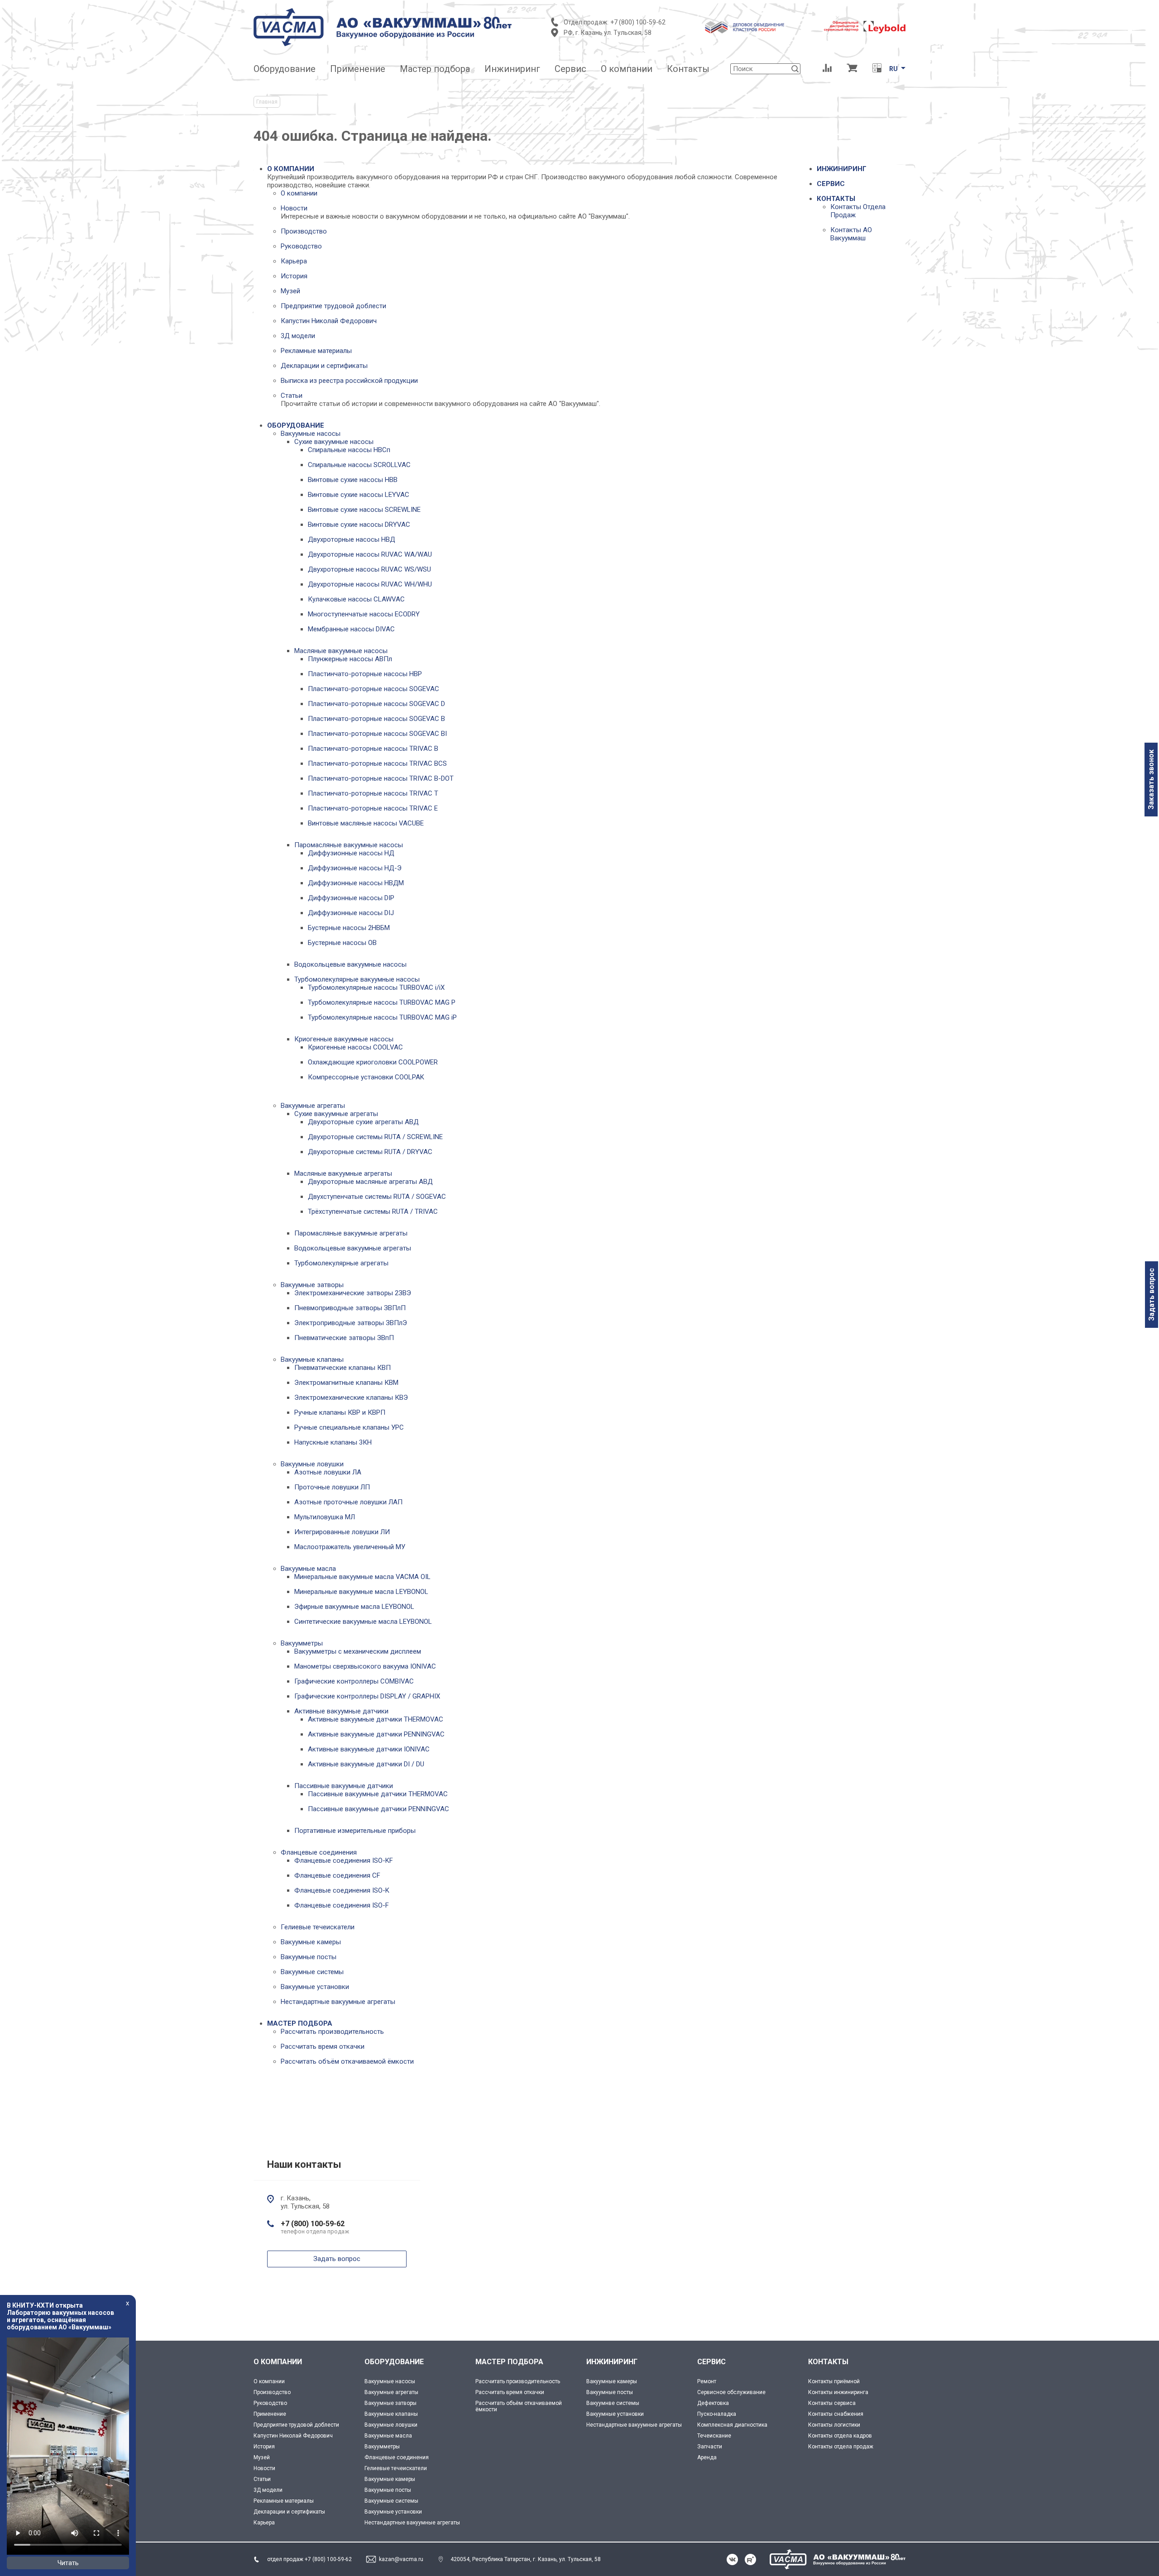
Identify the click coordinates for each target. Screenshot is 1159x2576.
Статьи (292, 396)
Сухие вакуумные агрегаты (336, 1114)
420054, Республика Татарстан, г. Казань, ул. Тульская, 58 (526, 2559)
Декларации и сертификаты (324, 366)
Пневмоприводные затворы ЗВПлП (350, 1308)
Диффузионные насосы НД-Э (355, 868)
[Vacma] (383, 27)
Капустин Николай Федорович (329, 321)
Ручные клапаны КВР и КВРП (340, 1412)
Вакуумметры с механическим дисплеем (358, 1651)
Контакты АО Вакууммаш (851, 234)
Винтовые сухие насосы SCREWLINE (364, 510)
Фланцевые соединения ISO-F (342, 1905)
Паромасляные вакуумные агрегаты (351, 1233)
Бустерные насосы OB (342, 943)
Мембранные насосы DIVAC (351, 629)
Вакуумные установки (315, 1987)
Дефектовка (713, 2403)
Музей (290, 291)
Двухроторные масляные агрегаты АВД (370, 1182)
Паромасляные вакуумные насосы (349, 845)
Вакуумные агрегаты (313, 1106)
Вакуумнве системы (613, 2403)
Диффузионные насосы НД (351, 853)
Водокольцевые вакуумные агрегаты (353, 1248)
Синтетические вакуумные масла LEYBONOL (363, 1622)
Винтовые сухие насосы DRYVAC (359, 525)
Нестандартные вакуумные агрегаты (338, 2002)
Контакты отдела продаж (841, 2447)
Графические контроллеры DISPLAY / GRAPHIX (367, 1696)
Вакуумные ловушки (312, 1464)
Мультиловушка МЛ (325, 1517)
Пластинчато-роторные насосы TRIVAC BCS (377, 763)
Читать (68, 2563)
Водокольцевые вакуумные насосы (350, 964)
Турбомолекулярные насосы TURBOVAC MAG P (382, 1002)
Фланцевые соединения (319, 1852)
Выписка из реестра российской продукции (349, 381)
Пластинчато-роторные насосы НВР (365, 674)
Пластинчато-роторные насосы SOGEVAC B (376, 719)
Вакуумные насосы (311, 434)
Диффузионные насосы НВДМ (356, 883)
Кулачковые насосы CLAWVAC (356, 599)
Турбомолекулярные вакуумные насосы (357, 979)
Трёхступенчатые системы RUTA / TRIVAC (373, 1212)
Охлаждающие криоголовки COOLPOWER (373, 1062)
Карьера (294, 261)
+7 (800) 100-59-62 (638, 22)
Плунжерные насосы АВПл (350, 659)
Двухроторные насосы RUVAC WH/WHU (370, 584)
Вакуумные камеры (311, 1942)
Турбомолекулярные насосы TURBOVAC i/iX (376, 987)
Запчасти (710, 2447)
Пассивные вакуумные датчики (344, 1786)
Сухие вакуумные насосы (334, 442)
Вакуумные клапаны (312, 1360)
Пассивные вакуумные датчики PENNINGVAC (378, 1809)
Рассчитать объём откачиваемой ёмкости (347, 2061)
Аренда (707, 2457)
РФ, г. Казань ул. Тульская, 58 (608, 33)
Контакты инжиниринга (838, 2392)
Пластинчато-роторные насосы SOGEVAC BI (377, 734)
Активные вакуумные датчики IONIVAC (369, 1749)
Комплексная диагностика (732, 2425)
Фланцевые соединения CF (337, 1875)
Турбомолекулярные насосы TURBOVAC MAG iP (382, 1017)
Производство (304, 231)
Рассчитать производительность (332, 2032)
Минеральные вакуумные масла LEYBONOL (361, 1592)
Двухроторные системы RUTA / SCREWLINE (375, 1137)
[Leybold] (865, 27)
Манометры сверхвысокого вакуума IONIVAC (365, 1666)
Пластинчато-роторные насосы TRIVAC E (373, 808)
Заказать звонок (1151, 780)
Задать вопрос (1152, 1295)
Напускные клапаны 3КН (333, 1442)
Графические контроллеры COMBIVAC (354, 1681)
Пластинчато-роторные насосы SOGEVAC (374, 689)
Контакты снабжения (836, 2414)
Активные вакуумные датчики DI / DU (366, 1764)
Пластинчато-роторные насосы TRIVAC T (373, 793)
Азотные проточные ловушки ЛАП (348, 1502)
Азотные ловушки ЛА (328, 1472)
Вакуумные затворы (312, 1285)
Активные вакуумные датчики (341, 1711)
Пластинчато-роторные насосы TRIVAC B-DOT (381, 778)
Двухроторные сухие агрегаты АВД (363, 1122)
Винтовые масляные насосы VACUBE (366, 823)
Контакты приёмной (834, 2381)
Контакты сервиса (832, 2403)
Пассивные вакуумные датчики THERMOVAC (378, 1794)
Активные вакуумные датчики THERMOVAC (376, 1719)
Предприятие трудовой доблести (333, 306)
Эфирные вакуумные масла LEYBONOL (354, 1607)
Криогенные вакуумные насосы (344, 1039)
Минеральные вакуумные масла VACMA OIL (362, 1577)
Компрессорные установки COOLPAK (366, 1077)
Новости (294, 208)
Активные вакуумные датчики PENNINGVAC (376, 1734)
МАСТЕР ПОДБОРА (300, 2023)
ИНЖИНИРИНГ (842, 169)
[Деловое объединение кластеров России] (745, 27)
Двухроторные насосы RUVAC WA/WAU (370, 554)
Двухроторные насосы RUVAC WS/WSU (369, 569)
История (294, 276)
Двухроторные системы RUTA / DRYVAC (370, 1152)
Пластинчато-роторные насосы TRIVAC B (373, 749)
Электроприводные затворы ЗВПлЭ (351, 1323)
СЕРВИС (831, 184)
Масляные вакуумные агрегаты (343, 1174)
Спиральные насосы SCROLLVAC (359, 465)
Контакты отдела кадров (840, 2436)
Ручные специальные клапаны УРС (349, 1427)
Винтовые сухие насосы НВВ (353, 480)
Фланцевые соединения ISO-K (342, 1890)
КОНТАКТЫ (836, 199)
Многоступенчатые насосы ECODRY (364, 614)
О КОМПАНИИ (291, 169)
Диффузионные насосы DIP (351, 898)
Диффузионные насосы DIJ (351, 913)
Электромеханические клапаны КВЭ (351, 1398)
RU (893, 69)
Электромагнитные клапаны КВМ (346, 1383)
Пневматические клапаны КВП (342, 1368)
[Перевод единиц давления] (877, 69)
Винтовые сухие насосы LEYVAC (359, 495)
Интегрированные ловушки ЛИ (342, 1532)
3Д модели (298, 336)
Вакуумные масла (308, 1569)
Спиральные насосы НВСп (349, 450)
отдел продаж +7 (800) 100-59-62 (309, 2559)
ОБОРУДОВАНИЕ (296, 425)
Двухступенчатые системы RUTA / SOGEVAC (377, 1197)
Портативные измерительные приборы (355, 1831)
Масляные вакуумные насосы (341, 651)
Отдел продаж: (586, 22)
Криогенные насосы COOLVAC (355, 1047)
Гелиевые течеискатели (318, 1927)
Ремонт (707, 2381)
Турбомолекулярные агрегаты (341, 1263)
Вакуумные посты (309, 1957)
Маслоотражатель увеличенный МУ (350, 1547)
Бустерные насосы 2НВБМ (349, 928)
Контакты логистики (834, 2425)
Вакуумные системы (312, 1972)
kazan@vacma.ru (401, 2559)
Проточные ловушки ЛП (332, 1487)
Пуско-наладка (717, 2414)
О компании (299, 193)
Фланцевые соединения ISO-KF (344, 1860)
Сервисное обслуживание (731, 2392)
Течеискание (714, 2436)
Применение (270, 2414)
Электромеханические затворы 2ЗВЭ (353, 1293)
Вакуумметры (302, 1643)
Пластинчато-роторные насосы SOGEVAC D (376, 704)
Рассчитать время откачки (323, 2046)
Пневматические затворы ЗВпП (344, 1338)
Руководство (301, 246)
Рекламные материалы (316, 351)
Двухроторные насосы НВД (352, 539)
